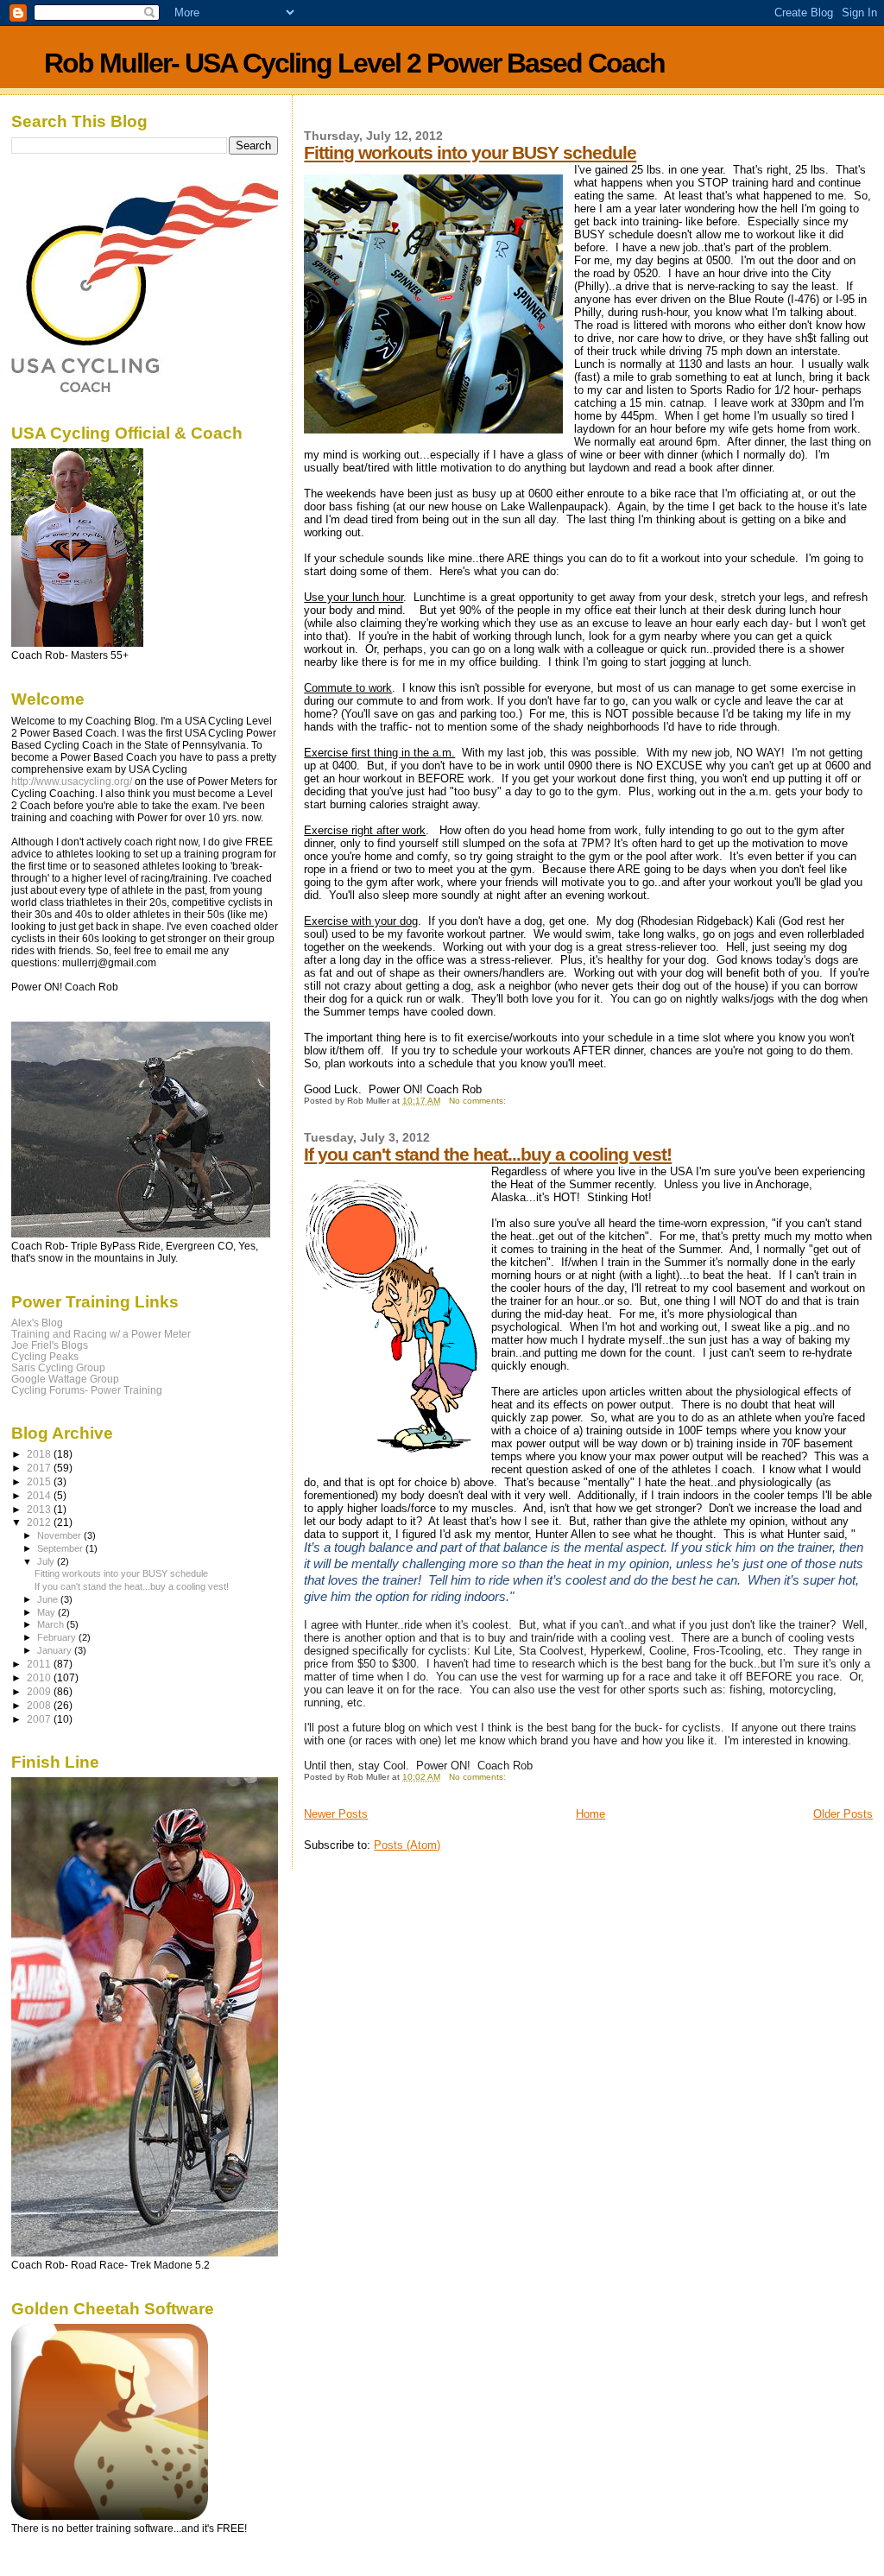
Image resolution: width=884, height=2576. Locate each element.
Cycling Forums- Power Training (87, 1390)
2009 (40, 1691)
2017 (40, 1468)
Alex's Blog (37, 1323)
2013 (40, 1509)
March (52, 1624)
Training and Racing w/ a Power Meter (101, 1334)
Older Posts (843, 1814)
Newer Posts (336, 1814)
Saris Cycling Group (58, 1367)
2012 (40, 1522)
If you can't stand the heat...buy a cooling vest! (488, 1154)
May (47, 1612)
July (47, 1561)
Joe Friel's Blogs (50, 1345)
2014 (40, 1495)
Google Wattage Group (65, 1379)
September (61, 1548)
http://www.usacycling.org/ (72, 782)
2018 (40, 1454)
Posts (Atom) (407, 1845)
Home (590, 1814)
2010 (40, 1677)
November (60, 1535)
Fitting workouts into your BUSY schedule (470, 152)
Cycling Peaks (45, 1356)
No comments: (479, 1101)
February (58, 1637)
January (56, 1650)
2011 (40, 1664)
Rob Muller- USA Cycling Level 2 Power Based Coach (354, 63)
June (49, 1599)
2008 (40, 1705)
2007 (40, 1719)
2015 (40, 1481)
